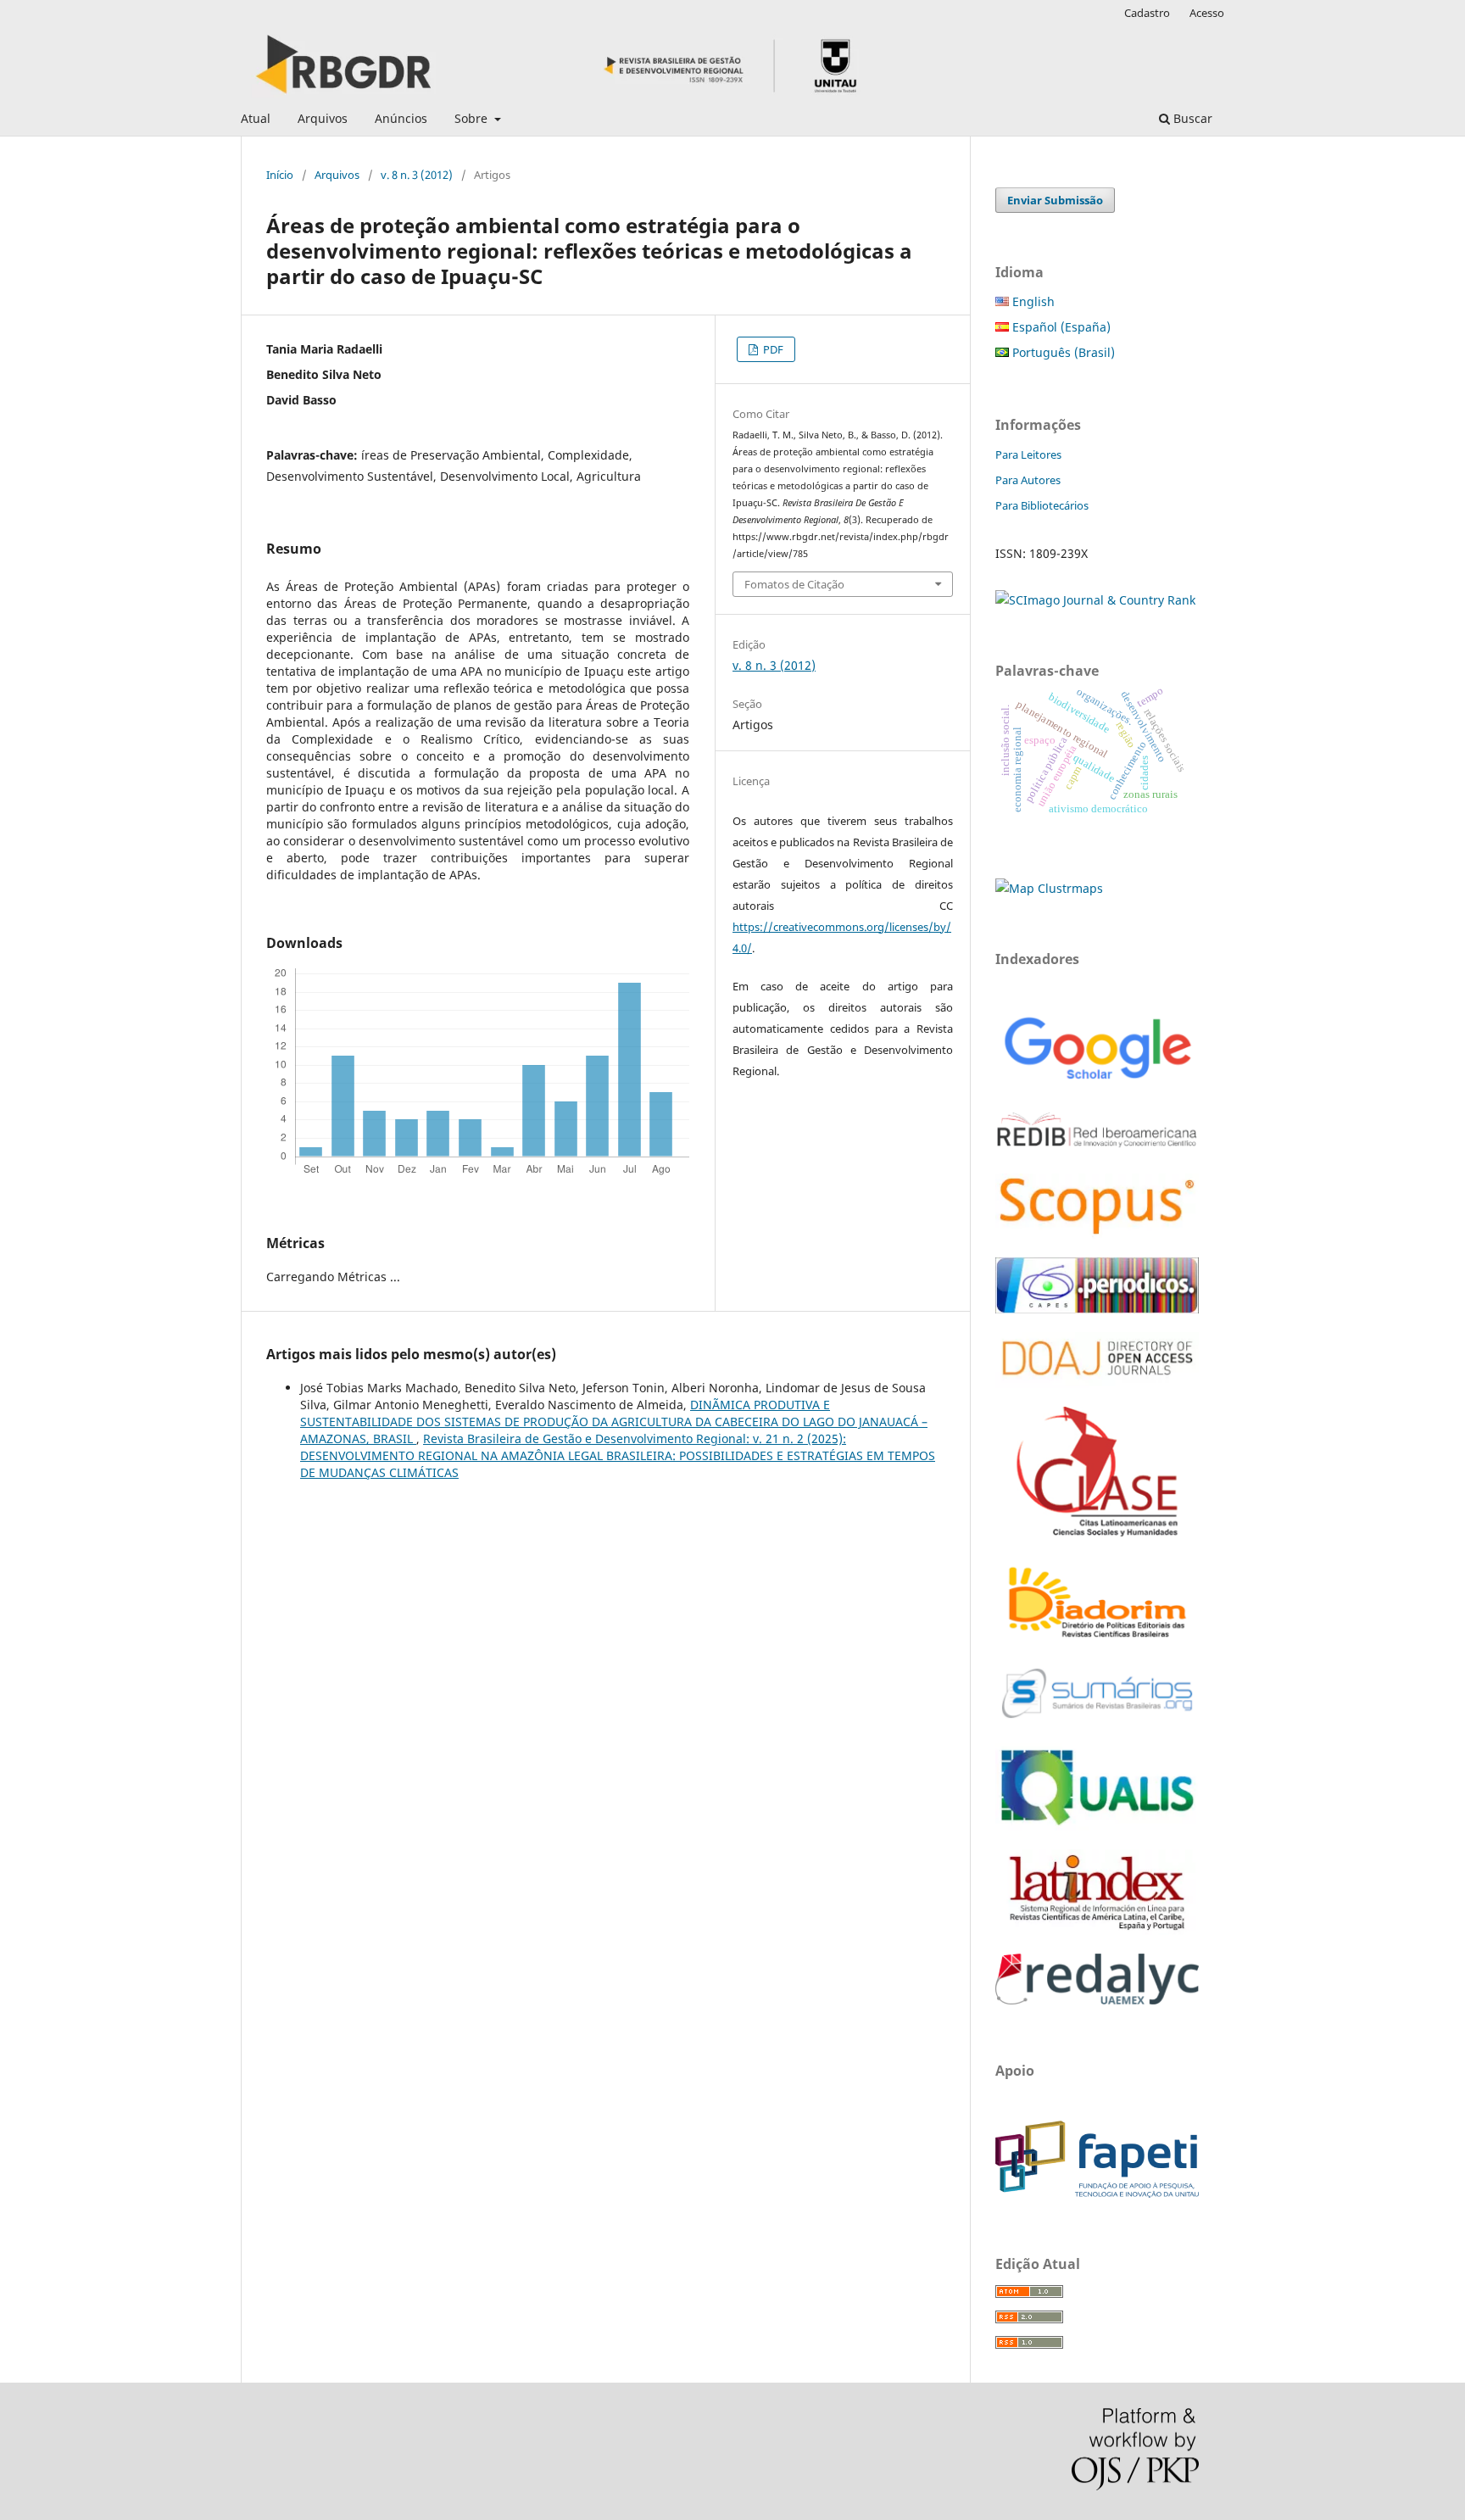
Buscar (1191, 118)
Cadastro (1147, 13)
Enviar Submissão (1055, 200)
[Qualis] (1097, 1826)
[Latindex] (1097, 1930)
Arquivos (323, 118)
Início (280, 175)
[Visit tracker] (1049, 888)
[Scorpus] (1097, 1234)
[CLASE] (1097, 1532)
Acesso (1207, 13)
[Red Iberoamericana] (1097, 1150)
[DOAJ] (1097, 1383)
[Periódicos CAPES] (1097, 1309)
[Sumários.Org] (1097, 1720)
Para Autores (1028, 480)
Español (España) (1060, 327)
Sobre (473, 118)
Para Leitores (1028, 454)
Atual (256, 118)
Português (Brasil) (1062, 352)
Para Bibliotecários (1042, 505)
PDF (772, 349)
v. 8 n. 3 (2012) (417, 175)
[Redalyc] (1097, 2000)
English (1032, 301)
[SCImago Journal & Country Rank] (1095, 600)
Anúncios (401, 118)
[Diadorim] (1097, 1639)
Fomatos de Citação (794, 584)
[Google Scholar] (1097, 1082)
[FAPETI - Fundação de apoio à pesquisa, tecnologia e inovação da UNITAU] (1097, 2193)
